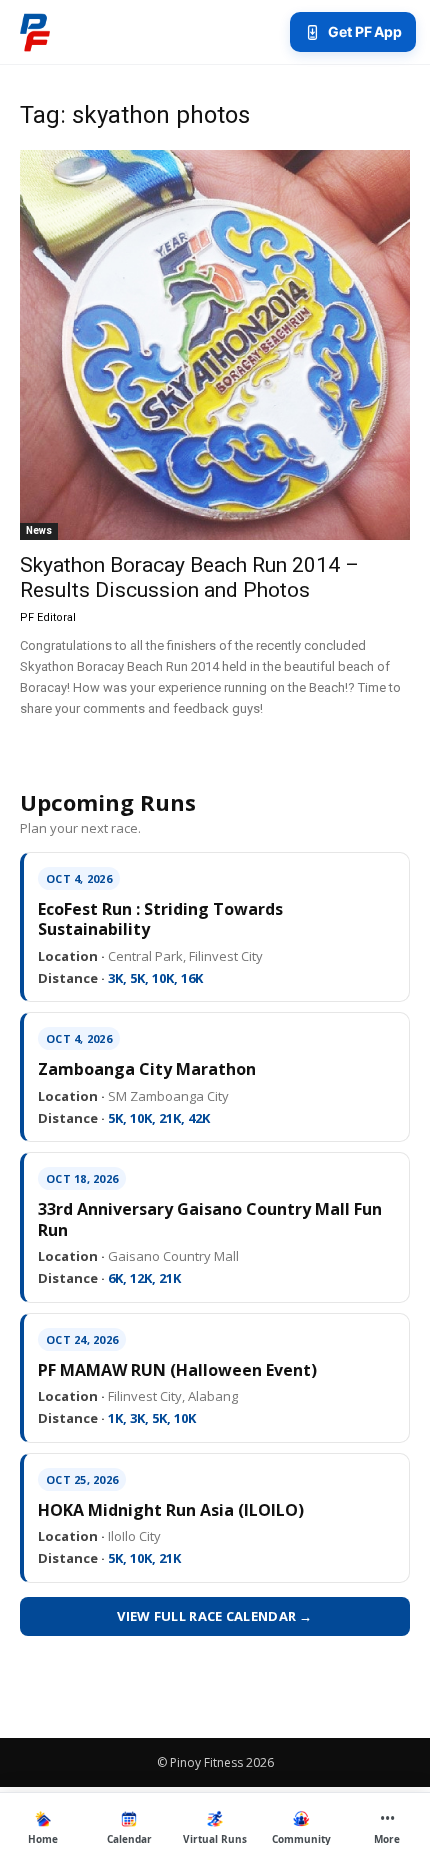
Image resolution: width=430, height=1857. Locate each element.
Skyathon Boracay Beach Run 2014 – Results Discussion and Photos (189, 577)
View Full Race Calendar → (215, 1616)
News (39, 530)
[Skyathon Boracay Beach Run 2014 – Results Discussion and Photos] (215, 345)
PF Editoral (48, 617)
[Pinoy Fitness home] (35, 32)
